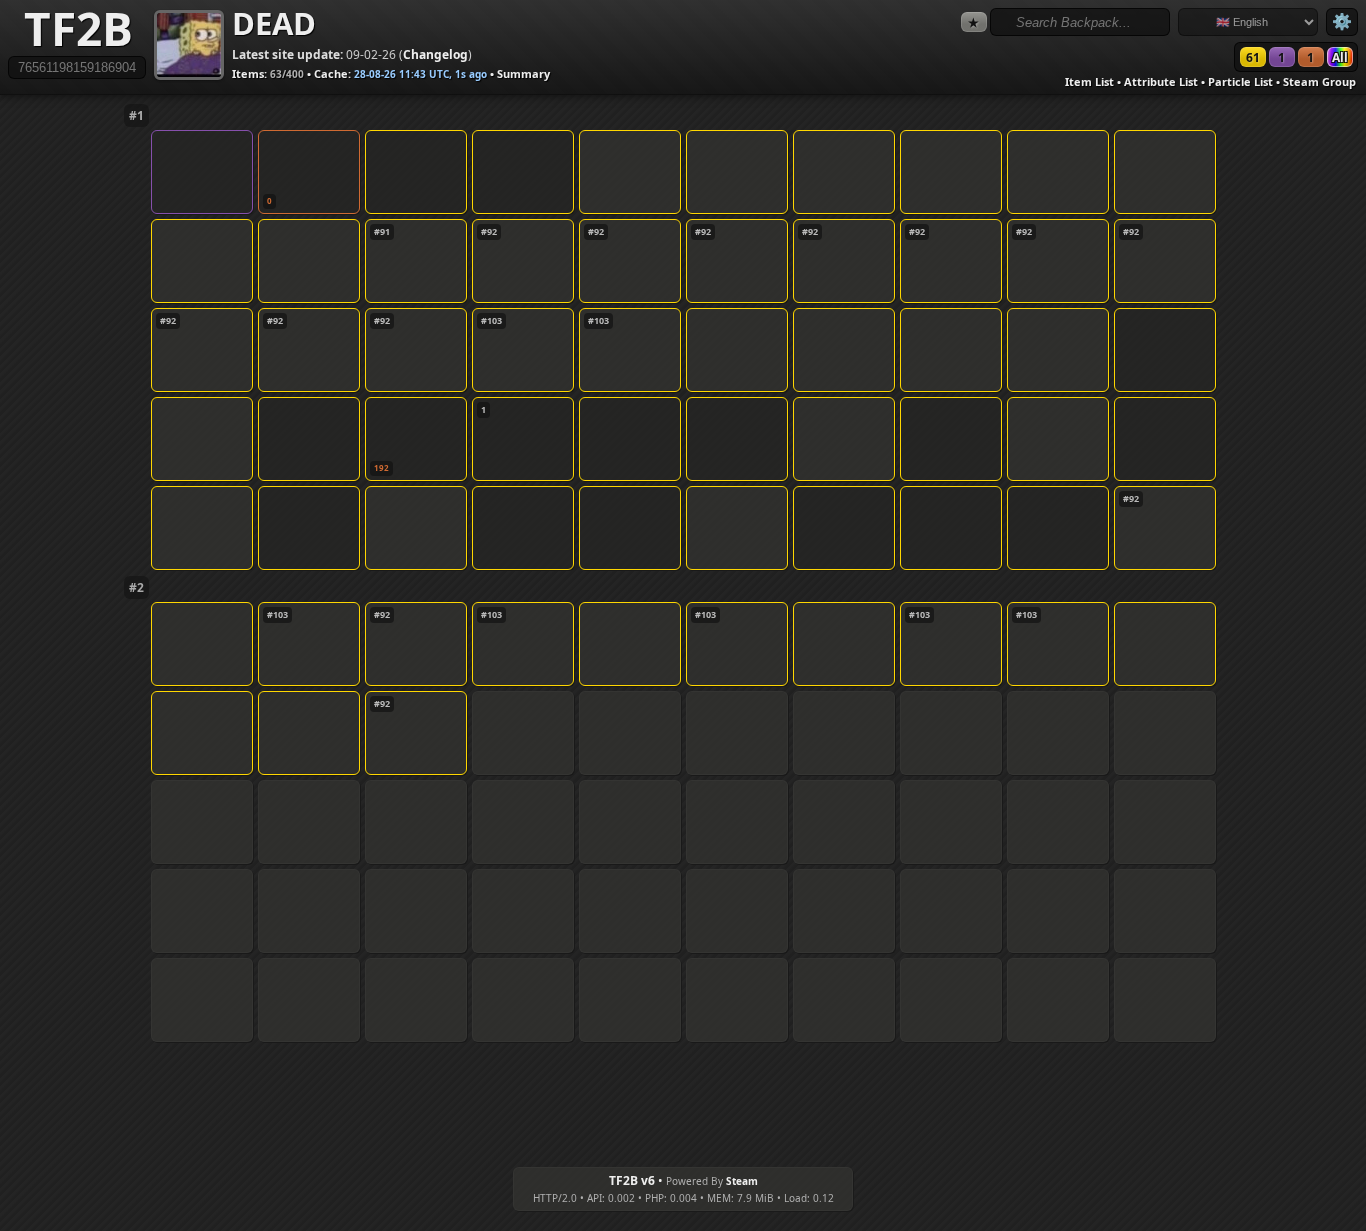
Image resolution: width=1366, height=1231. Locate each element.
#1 (136, 115)
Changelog (435, 54)
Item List (1089, 81)
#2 (136, 587)
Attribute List (1161, 81)
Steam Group (1319, 81)
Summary (523, 73)
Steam (742, 1181)
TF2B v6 (632, 1180)
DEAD (274, 23)
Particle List (1240, 81)
